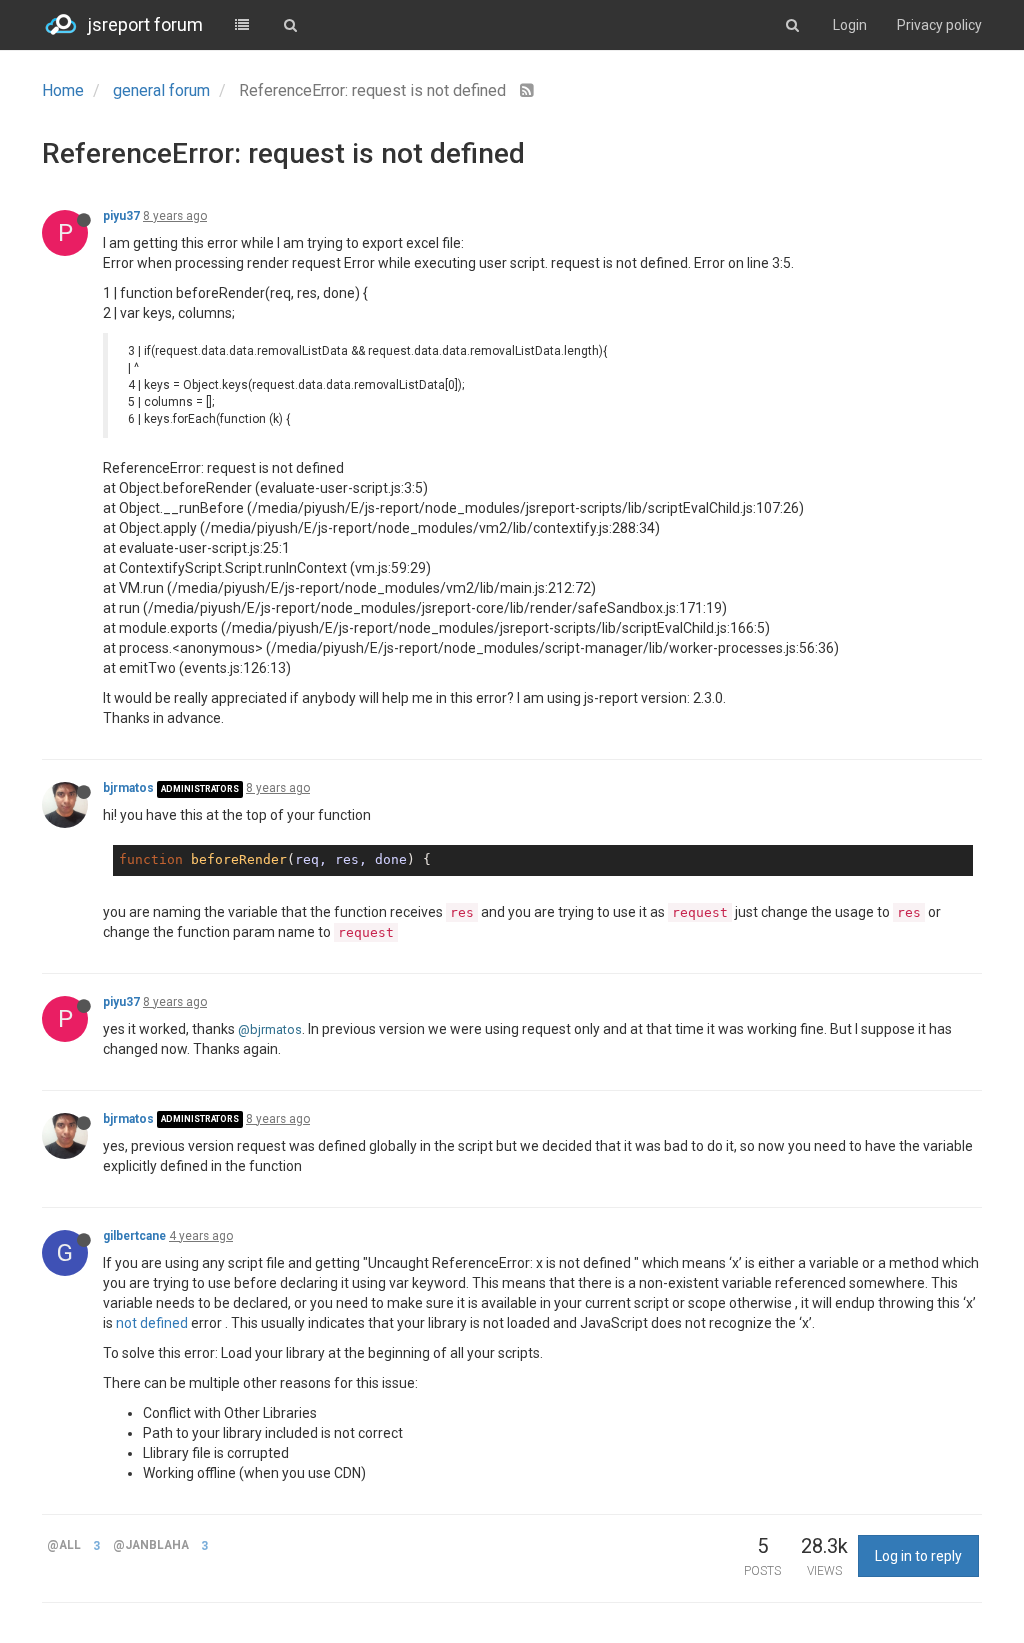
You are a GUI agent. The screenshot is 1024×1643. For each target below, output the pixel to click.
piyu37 (121, 216)
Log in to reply (918, 1556)
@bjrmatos (270, 1029)
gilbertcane (134, 1236)
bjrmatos (128, 788)
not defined (152, 1323)
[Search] (290, 25)
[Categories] (242, 25)
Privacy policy (939, 25)
